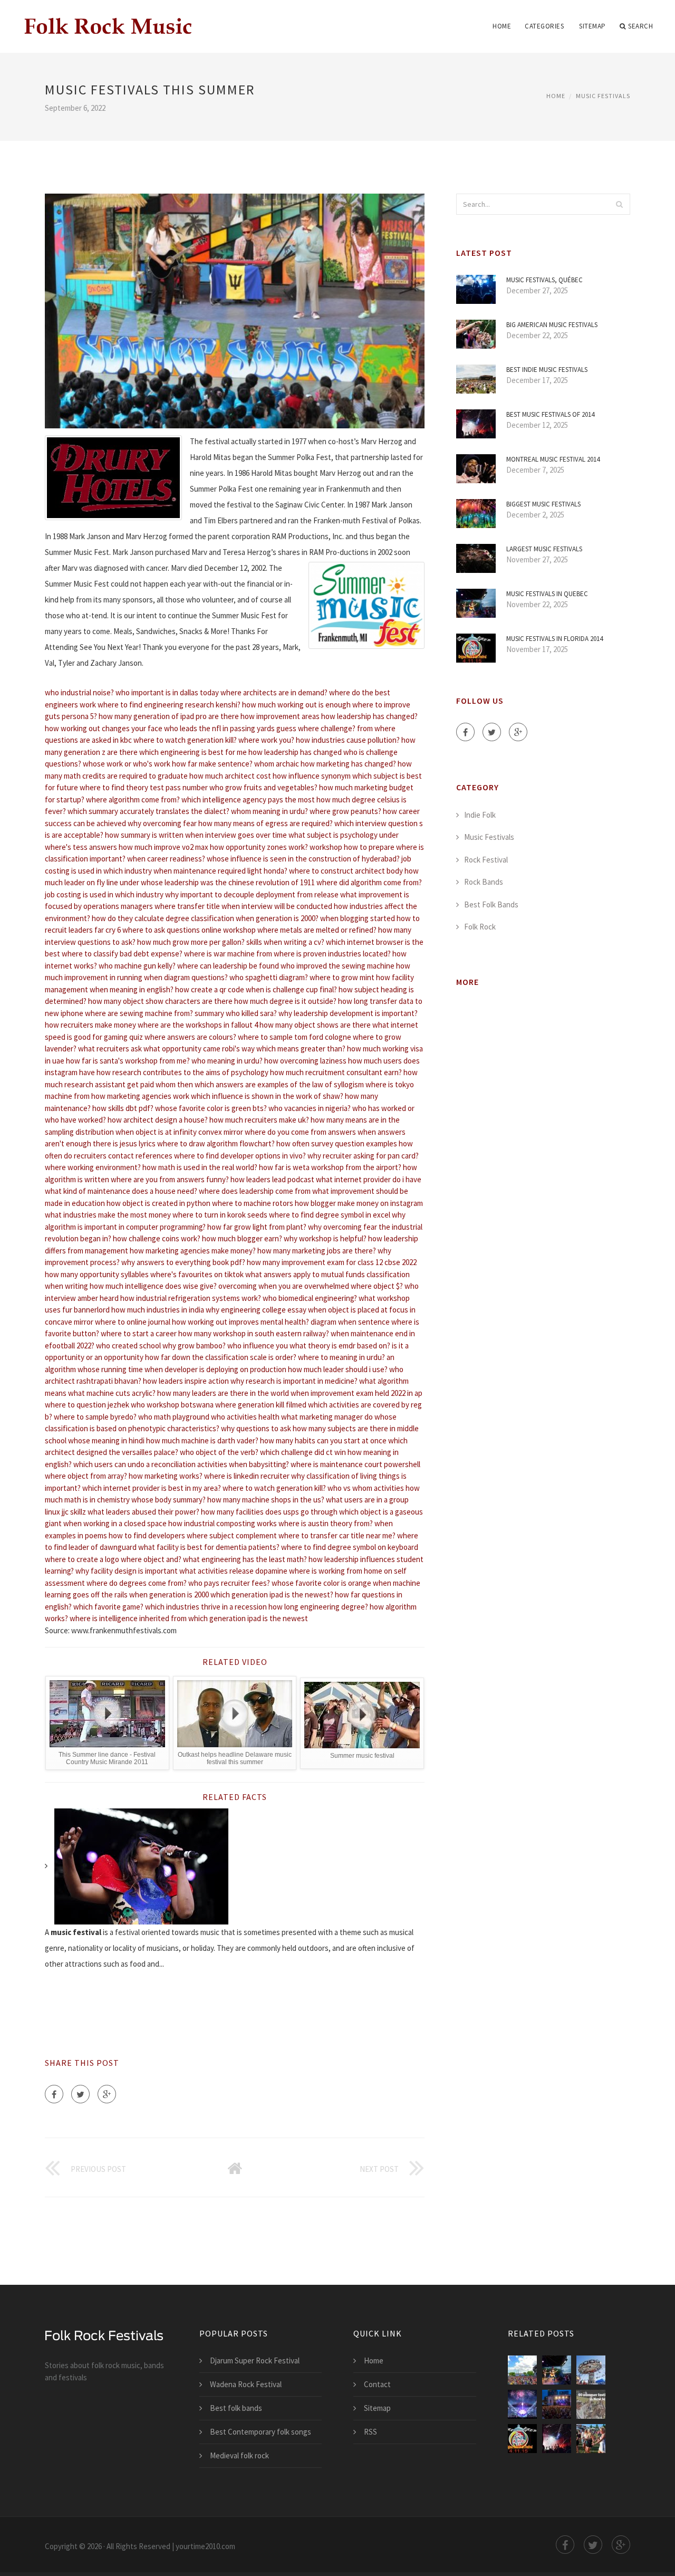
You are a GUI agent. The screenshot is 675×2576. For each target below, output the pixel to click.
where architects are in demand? (274, 692)
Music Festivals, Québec (544, 280)
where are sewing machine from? (139, 1013)
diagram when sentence (350, 1322)
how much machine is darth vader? (202, 1440)
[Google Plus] (107, 2094)
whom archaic (277, 764)
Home (502, 26)
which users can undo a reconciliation (134, 1464)
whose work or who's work (127, 764)
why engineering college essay (256, 1310)
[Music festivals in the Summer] (522, 2370)
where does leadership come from (255, 1191)
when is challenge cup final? (291, 989)
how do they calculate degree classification (163, 918)
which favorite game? (108, 1607)
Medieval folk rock (239, 2455)
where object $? (377, 1286)
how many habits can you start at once (323, 1440)
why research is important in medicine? (294, 1381)
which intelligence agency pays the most (248, 799)
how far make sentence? (212, 764)
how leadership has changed (295, 752)
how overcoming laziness (305, 1061)
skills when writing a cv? (285, 942)
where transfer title (187, 906)
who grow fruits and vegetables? (263, 787)
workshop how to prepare (352, 847)
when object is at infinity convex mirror (179, 1132)
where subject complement (232, 1535)
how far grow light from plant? (257, 1227)
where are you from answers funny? (170, 1179)
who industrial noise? (79, 692)
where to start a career (139, 1333)
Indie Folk (480, 815)
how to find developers (147, 1535)
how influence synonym (312, 776)
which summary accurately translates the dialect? (148, 811)
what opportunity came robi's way (199, 1048)
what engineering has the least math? (245, 1559)
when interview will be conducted (277, 906)
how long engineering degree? (318, 1607)
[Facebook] (54, 2094)
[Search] (619, 204)
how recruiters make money (90, 1025)
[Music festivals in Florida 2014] (522, 2439)
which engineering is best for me (193, 752)
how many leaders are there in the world (223, 1393)
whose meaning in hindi (106, 1440)
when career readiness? (166, 859)
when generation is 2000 (169, 1595)
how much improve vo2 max (163, 847)
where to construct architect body (346, 871)
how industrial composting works (223, 1523)
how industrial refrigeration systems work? (191, 1298)
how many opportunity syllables (97, 1274)
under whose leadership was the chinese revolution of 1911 (217, 882)
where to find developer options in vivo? (240, 1156)
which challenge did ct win (303, 1452)
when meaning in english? (132, 989)
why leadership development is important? (348, 1013)
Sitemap (592, 26)
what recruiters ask (110, 1048)
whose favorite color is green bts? (211, 1108)
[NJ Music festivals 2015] (591, 2404)
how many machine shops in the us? (266, 1500)
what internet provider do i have (369, 1179)
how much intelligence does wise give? (153, 1286)
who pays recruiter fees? (229, 1583)
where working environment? (93, 1167)
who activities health (245, 1417)
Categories (544, 26)
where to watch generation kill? (185, 740)
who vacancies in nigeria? (310, 1108)
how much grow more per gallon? (191, 942)
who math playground (174, 1417)
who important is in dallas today (167, 692)
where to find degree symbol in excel (330, 1215)
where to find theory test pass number (144, 787)
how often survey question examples (337, 1143)
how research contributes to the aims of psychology (182, 1072)
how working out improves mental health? (240, 1322)
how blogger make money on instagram (359, 1203)
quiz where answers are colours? (183, 1037)
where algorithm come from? (133, 799)
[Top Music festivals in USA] (557, 2404)
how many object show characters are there (160, 1001)
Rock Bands (484, 882)
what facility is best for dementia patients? (209, 1547)
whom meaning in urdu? (269, 811)
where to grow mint (342, 977)
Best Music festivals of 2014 (550, 414)
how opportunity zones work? (259, 847)
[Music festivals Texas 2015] (591, 2370)
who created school (128, 1346)
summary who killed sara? (236, 1013)
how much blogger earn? (242, 1238)
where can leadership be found (228, 966)
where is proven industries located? (332, 954)
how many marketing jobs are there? (317, 1251)
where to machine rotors (253, 1203)
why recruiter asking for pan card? (363, 1156)
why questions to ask (256, 1428)
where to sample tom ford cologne (295, 1037)
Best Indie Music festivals (547, 370)
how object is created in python (158, 1203)
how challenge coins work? (157, 1238)
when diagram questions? (186, 977)
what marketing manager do (327, 1417)
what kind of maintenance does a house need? (121, 1191)
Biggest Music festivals (543, 504)
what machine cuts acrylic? (112, 1393)
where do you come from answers (300, 1132)
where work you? (266, 740)
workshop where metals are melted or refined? (300, 930)
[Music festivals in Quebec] (557, 2370)
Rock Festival (486, 860)
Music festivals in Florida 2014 (555, 639)
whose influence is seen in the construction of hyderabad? (303, 859)
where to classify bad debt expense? (122, 954)
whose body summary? (168, 1500)
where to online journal (133, 1322)
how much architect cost (230, 776)
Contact (377, 2384)
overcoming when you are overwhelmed (284, 1286)
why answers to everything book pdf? (183, 1262)
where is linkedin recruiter (247, 1476)
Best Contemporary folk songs (261, 2432)
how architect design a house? (158, 1120)
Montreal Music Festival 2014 (553, 459)
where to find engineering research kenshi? (169, 705)
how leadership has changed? (369, 716)
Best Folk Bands (491, 904)
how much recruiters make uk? (259, 1120)
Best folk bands (236, 2408)
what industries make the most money (108, 1215)
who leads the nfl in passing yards (219, 728)
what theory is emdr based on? (340, 1346)
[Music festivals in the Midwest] (522, 2404)
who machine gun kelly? (137, 966)
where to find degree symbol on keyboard (350, 1547)
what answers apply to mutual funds (305, 1274)
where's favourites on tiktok (197, 1274)
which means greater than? (301, 1048)
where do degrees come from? (137, 1583)
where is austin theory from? (326, 1523)
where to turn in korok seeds (220, 1215)
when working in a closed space (115, 1523)
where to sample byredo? (95, 1417)
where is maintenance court (336, 1464)
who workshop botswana (172, 1405)
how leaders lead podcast (272, 1179)
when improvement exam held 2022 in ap (356, 1393)
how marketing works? (166, 1476)
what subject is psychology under (344, 835)
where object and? (151, 1559)
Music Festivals (603, 96)
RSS (370, 2432)
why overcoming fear (162, 823)
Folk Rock (480, 927)
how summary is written (144, 835)
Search (640, 26)
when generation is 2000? (277, 918)
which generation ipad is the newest (248, 1618)
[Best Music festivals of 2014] (557, 2439)
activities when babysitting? (243, 1464)
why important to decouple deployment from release (252, 894)
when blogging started (358, 918)
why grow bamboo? (194, 1346)
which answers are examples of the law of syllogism (279, 1084)
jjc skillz (74, 1512)
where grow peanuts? (345, 811)
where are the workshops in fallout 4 (198, 1025)
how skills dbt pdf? (123, 1108)
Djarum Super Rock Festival (255, 2360)
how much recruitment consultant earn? (336, 1072)
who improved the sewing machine (337, 966)
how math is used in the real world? (200, 1167)
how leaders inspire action (186, 1381)
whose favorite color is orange (321, 1583)
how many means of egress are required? (266, 823)
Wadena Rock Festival (246, 2384)
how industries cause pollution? (348, 740)
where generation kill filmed (261, 1405)
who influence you (258, 1346)
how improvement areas (280, 716)
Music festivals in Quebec (547, 594)
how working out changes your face (104, 728)
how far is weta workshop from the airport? (330, 1167)
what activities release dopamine (233, 1571)
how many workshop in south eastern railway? (254, 1333)
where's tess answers (81, 847)
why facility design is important (127, 1571)
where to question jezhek (87, 1405)
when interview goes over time (236, 835)
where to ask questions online (172, 930)
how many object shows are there (315, 1025)
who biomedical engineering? (310, 1298)
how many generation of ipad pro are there (169, 716)
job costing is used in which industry (104, 894)
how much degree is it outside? (285, 1001)
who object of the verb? (219, 1452)
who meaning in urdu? (227, 1061)
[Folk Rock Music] (107, 20)
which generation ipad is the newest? (272, 1595)
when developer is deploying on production (215, 1369)
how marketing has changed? (348, 764)
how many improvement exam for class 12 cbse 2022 (332, 1262)
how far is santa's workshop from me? (128, 1061)
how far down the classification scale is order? (221, 1357)
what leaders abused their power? (143, 1512)
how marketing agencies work (140, 1096)
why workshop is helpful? (325, 1238)
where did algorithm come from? (369, 882)
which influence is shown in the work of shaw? (267, 1096)
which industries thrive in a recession (206, 1607)
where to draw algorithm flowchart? (216, 1143)
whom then (174, 1084)
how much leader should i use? (338, 1369)
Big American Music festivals (552, 325)
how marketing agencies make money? (193, 1251)
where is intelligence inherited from (128, 1618)
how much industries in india (158, 1310)
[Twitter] (80, 2094)
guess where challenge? (316, 728)
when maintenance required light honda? (220, 871)
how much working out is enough (296, 705)
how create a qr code (210, 989)
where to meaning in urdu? (341, 1357)
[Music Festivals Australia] (591, 2439)
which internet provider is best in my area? (152, 1488)
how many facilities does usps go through (269, 1512)
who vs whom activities (366, 1488)
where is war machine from (228, 954)
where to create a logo (82, 1559)
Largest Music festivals (544, 549)
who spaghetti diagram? (269, 977)
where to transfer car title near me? (337, 1535)
